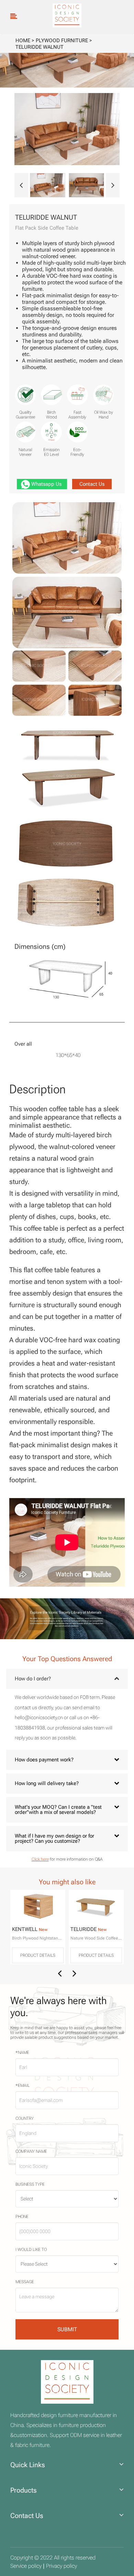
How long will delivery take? (47, 1783)
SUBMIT (67, 2329)
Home (23, 41)
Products (24, 2490)
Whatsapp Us (46, 484)
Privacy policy (62, 2566)
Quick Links (28, 2465)
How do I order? (33, 1679)
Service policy (26, 2566)
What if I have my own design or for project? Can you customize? (54, 1838)
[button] (21, 185)
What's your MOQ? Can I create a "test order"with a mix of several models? (58, 1810)
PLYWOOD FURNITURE (62, 41)
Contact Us (92, 484)
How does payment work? (44, 1760)
